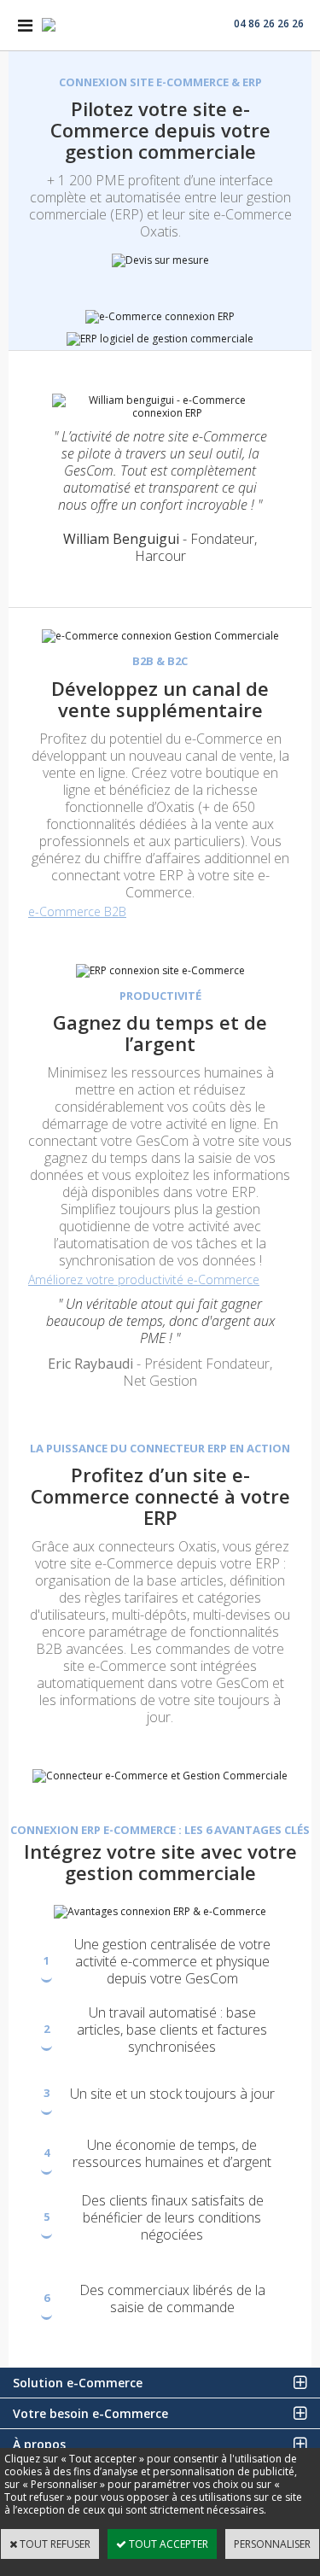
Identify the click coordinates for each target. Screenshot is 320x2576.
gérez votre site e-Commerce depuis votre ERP (162, 1555)
